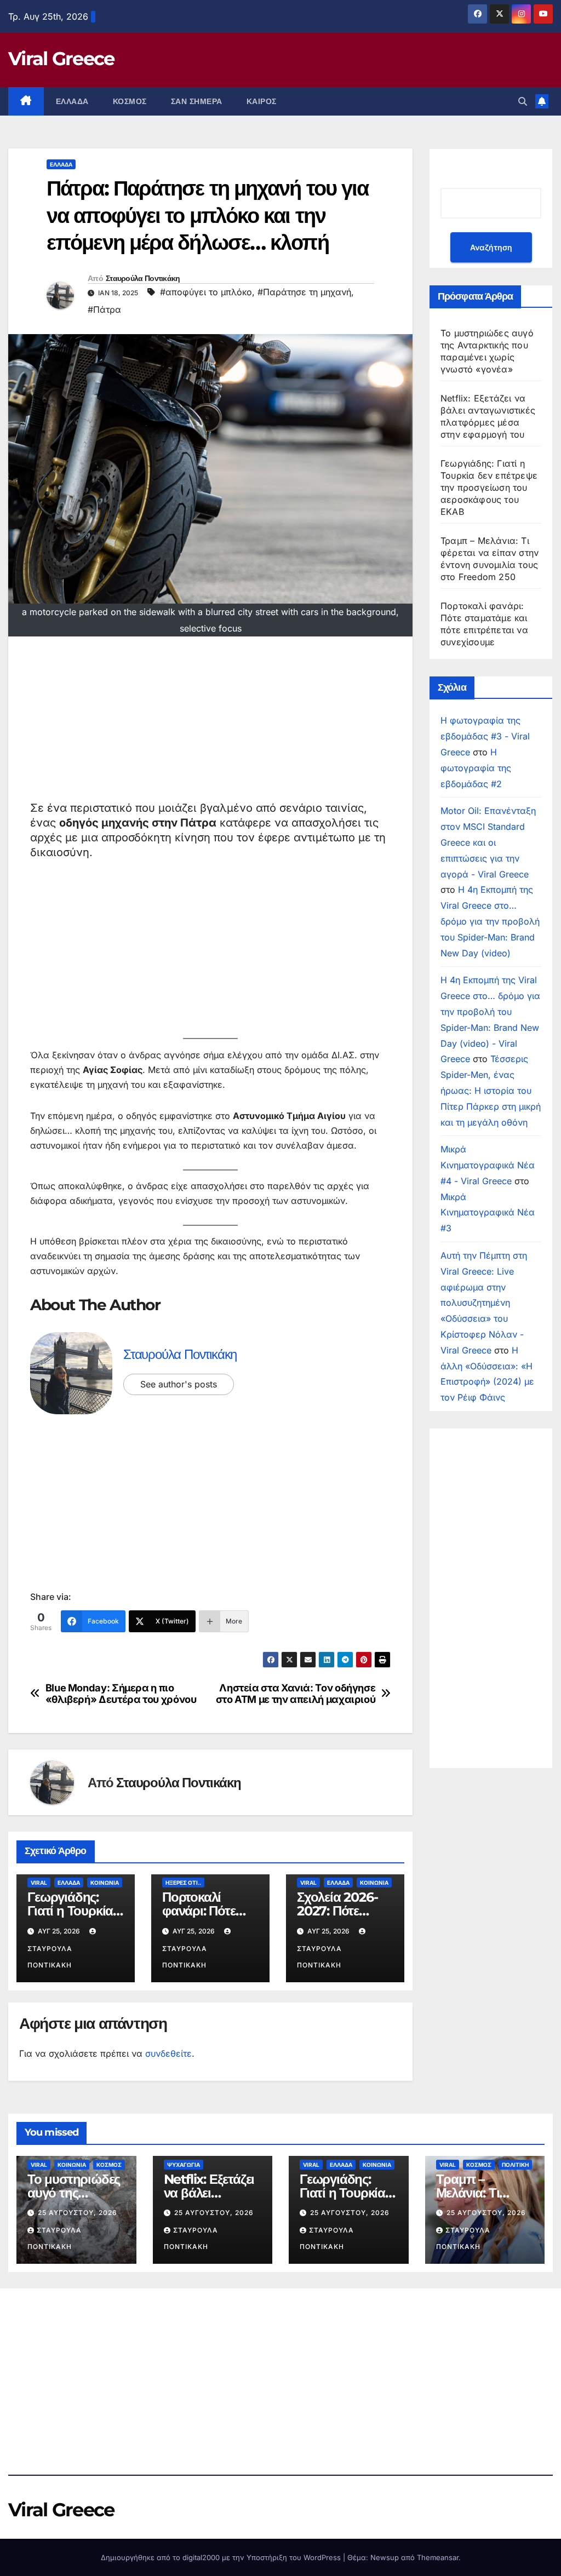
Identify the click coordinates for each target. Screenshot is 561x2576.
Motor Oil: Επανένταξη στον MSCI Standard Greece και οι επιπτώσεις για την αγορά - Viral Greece (488, 842)
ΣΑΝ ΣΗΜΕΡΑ (197, 101)
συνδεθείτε (168, 2053)
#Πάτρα (104, 309)
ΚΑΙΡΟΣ (262, 101)
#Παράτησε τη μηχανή (304, 292)
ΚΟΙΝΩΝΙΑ (105, 1883)
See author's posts (179, 1384)
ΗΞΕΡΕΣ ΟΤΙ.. (183, 1883)
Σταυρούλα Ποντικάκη (143, 278)
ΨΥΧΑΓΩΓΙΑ (184, 2165)
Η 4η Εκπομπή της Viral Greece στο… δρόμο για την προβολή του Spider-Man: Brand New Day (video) (490, 921)
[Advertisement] (210, 724)
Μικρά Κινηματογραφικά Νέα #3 (488, 1213)
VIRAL (39, 1883)
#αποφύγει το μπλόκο (206, 292)
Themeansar (438, 2557)
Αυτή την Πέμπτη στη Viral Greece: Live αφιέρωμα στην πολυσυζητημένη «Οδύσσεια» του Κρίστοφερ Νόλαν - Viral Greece (484, 1303)
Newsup (385, 2557)
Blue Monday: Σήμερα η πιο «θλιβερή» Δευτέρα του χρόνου (121, 1694)
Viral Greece (61, 59)
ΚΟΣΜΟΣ (130, 101)
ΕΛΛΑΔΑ (72, 101)
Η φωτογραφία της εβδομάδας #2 (476, 768)
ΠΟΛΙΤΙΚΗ (515, 2165)
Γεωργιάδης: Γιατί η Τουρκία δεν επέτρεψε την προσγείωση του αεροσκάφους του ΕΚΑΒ (489, 487)
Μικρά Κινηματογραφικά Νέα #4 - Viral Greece (488, 1165)
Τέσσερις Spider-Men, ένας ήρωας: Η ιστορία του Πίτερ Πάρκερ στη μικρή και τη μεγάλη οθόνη (491, 1090)
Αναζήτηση (491, 247)
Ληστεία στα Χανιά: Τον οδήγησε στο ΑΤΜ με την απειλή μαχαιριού (296, 1694)
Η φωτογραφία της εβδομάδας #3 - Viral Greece (485, 736)
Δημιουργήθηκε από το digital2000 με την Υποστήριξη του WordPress (222, 2557)
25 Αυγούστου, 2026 (78, 2213)
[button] (523, 101)
